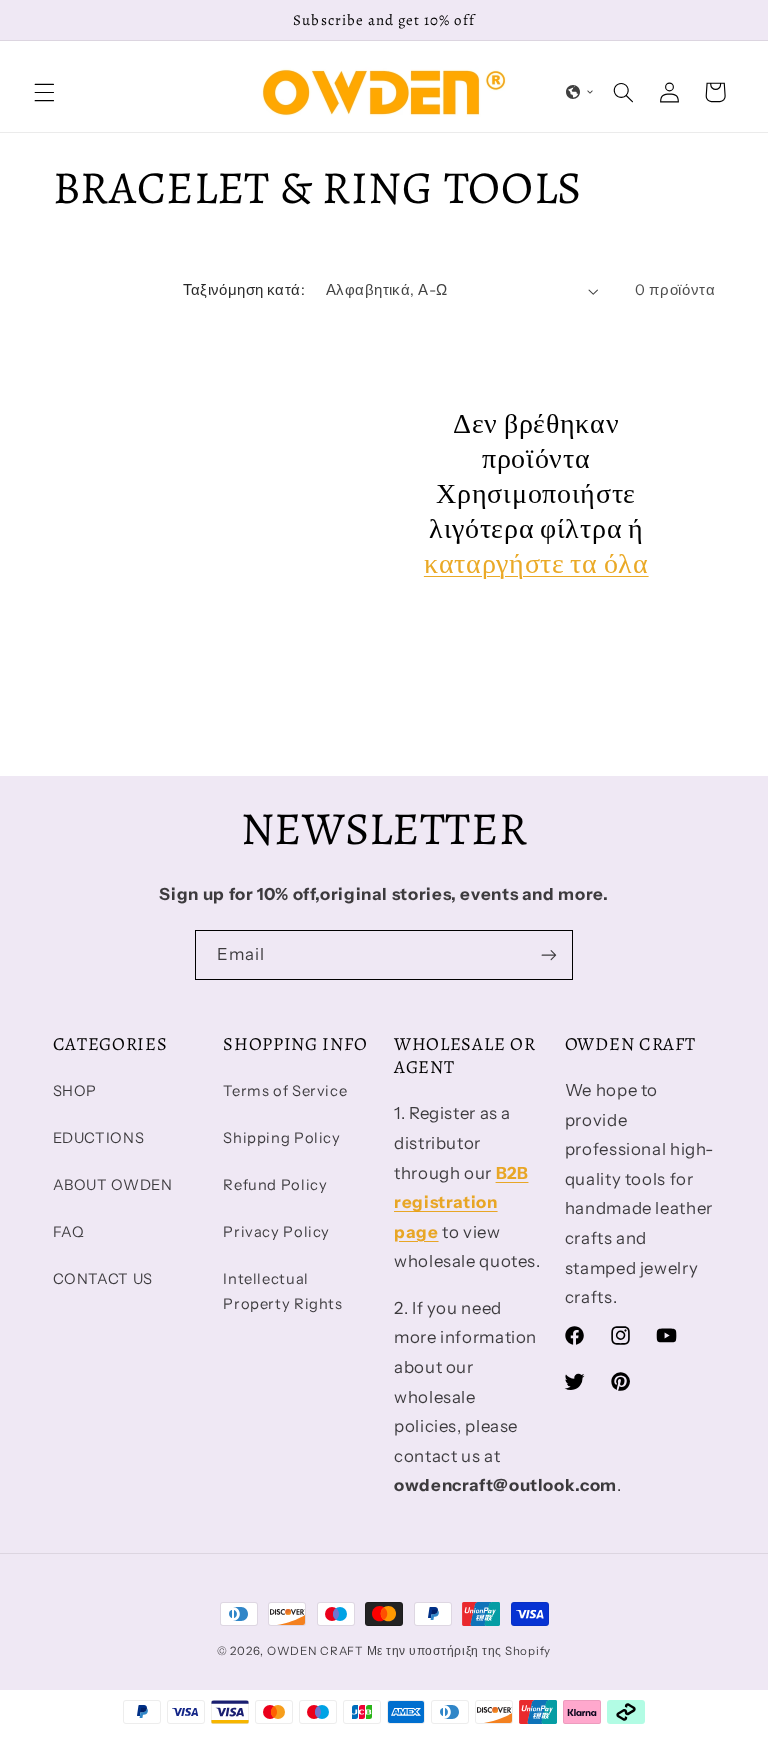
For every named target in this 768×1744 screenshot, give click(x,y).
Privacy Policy (276, 1232)
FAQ (69, 1232)
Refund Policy (275, 1185)
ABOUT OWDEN (113, 1185)
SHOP (75, 1091)
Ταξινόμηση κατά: (244, 290)
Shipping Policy (281, 1138)
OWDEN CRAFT (315, 1651)
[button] (44, 92)
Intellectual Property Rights (282, 1292)
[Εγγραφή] (549, 954)
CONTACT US (103, 1279)
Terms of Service (285, 1091)
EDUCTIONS (99, 1138)
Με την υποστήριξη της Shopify (459, 1651)
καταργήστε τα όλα (536, 564)
